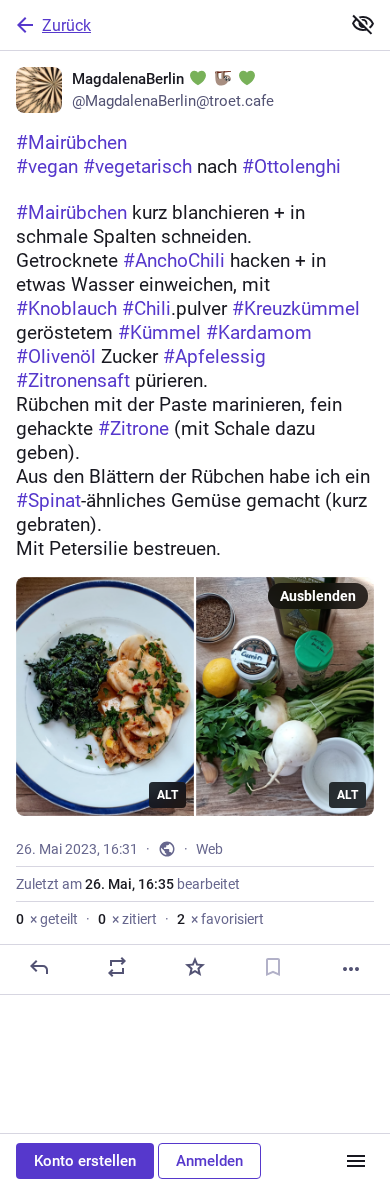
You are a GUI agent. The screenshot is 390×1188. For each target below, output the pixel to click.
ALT (167, 795)
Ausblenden (318, 596)
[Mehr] (351, 969)
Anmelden (209, 1161)
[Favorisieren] (195, 967)
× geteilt (47, 919)
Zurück (66, 25)
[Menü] (356, 1161)
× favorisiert (220, 919)
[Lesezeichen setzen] (273, 967)
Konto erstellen (85, 1161)
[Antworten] (39, 967)
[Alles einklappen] (363, 24)
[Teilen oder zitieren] (117, 967)
